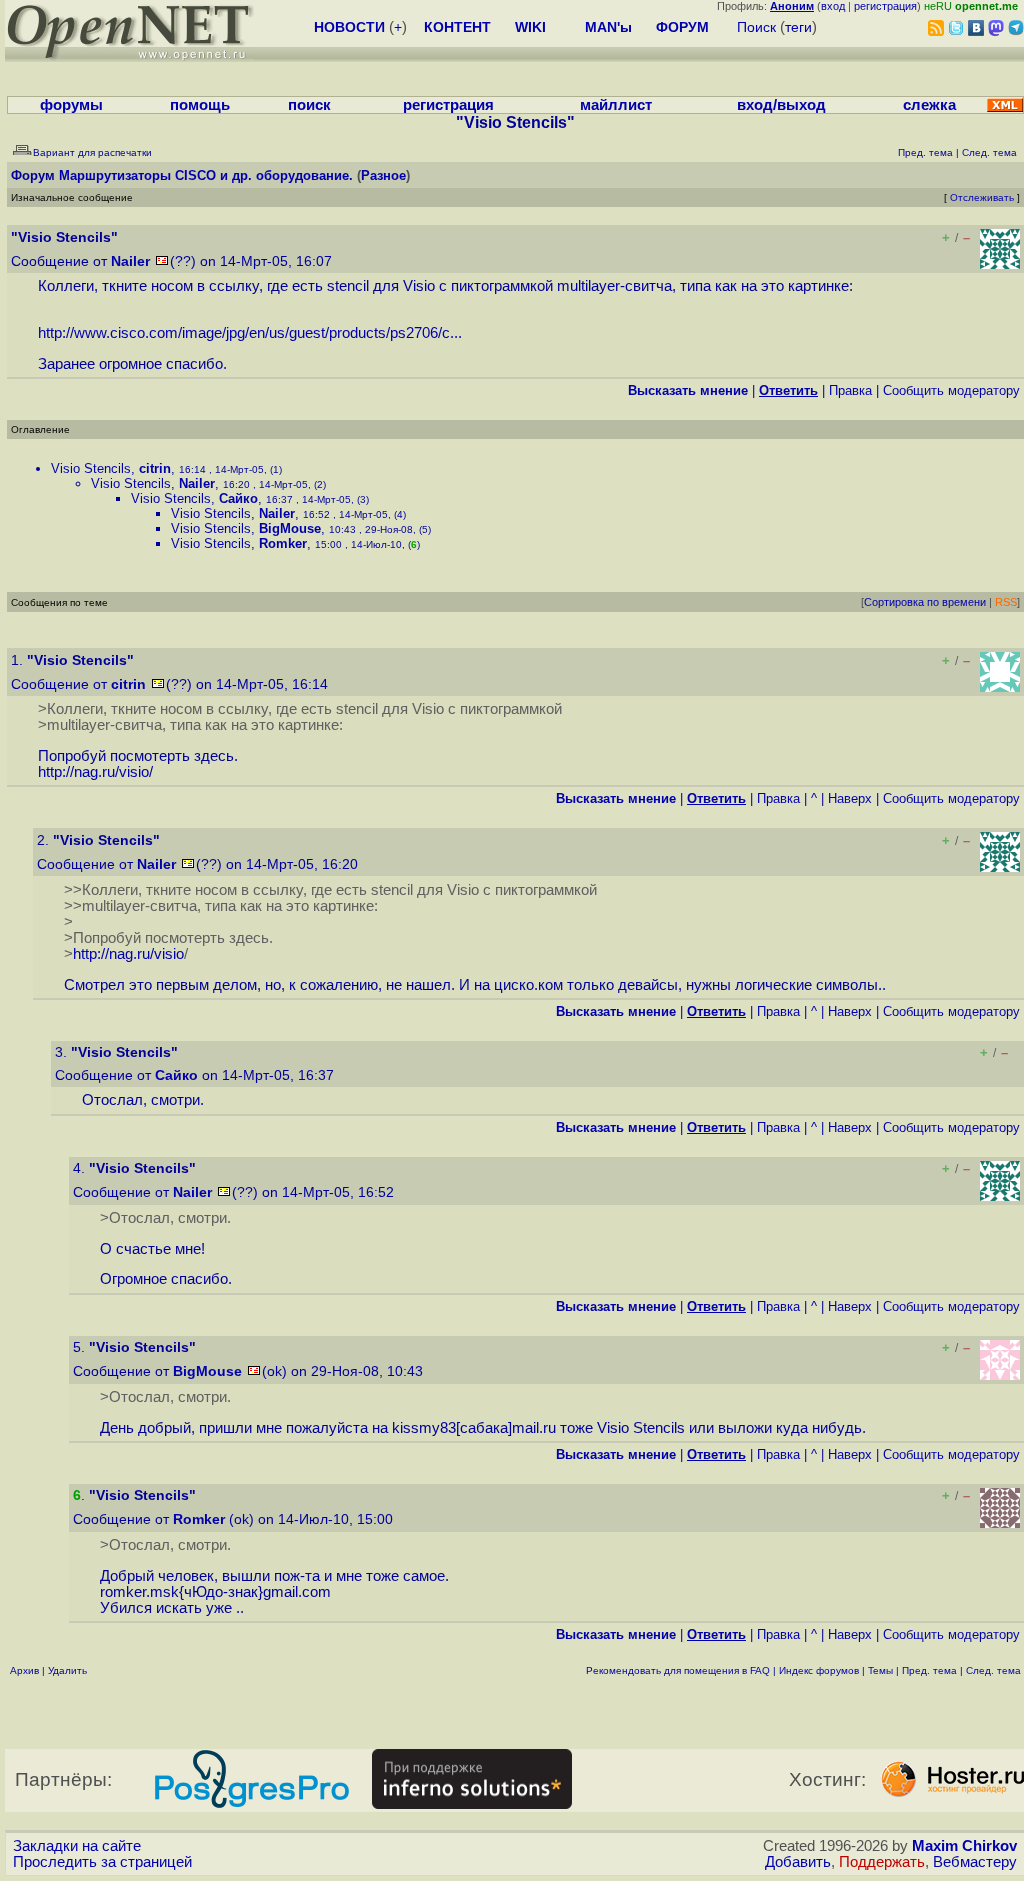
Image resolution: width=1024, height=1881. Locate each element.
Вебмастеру (975, 1862)
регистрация (885, 6)
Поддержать (882, 1862)
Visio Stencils (91, 468)
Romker (283, 543)
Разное (383, 175)
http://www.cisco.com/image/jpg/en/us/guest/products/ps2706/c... (250, 333)
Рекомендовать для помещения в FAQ (678, 1670)
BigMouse (290, 528)
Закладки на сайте (77, 1846)
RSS (1006, 602)
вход (833, 6)
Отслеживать (982, 197)
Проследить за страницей (102, 1862)
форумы (71, 105)
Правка (850, 390)
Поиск (756, 27)
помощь (200, 105)
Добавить (798, 1862)
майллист (616, 105)
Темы (880, 1670)
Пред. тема (929, 1670)
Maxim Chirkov (964, 1846)
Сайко (238, 498)
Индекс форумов (819, 1670)
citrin (155, 468)
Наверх (850, 798)
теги (798, 27)
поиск (309, 105)
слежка (929, 105)
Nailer (130, 261)
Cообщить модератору (951, 390)
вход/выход (781, 105)
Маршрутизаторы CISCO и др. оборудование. (206, 175)
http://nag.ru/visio (93, 772)
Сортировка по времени (925, 602)
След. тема (993, 1670)
